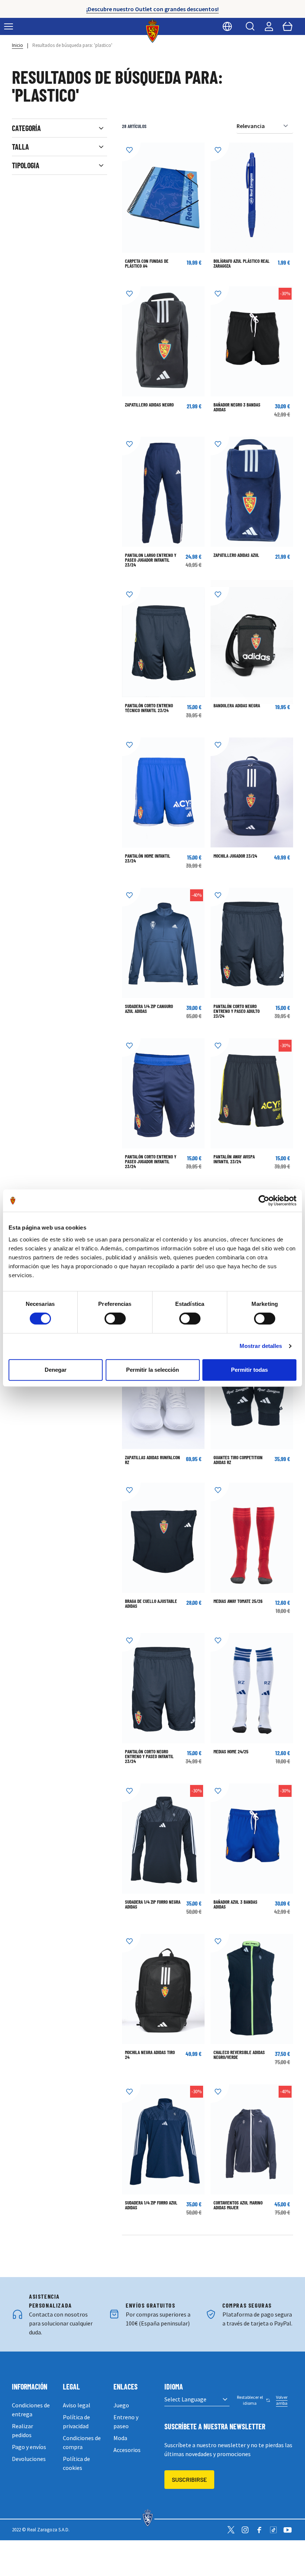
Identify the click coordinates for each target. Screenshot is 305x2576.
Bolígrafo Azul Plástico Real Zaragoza (242, 263)
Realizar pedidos (23, 2430)
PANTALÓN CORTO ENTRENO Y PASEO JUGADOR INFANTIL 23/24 (151, 1161)
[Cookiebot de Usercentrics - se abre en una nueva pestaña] (264, 1201)
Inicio (17, 45)
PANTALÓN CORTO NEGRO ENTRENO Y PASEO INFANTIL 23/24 (149, 1756)
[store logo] (153, 31)
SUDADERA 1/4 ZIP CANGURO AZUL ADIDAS (149, 1009)
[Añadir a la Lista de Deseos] (131, 152)
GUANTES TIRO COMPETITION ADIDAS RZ (238, 1460)
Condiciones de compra (82, 2442)
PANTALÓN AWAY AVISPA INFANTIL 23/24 (234, 1159)
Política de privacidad (76, 2422)
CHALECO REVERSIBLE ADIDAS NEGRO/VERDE (239, 2055)
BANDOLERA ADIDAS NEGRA (237, 705)
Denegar (56, 1370)
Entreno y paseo (126, 2422)
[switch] (115, 1319)
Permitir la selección (152, 1370)
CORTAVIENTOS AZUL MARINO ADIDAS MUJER (238, 2205)
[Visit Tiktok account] (273, 2530)
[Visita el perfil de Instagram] (245, 2530)
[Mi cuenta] (269, 26)
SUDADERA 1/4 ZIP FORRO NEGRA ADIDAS (153, 1904)
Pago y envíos (29, 2447)
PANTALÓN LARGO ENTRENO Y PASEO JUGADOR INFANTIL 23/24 (151, 560)
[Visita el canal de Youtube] (288, 2530)
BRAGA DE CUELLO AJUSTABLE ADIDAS (151, 1603)
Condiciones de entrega (31, 2410)
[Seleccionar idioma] (227, 26)
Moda (120, 2438)
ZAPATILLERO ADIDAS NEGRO (149, 405)
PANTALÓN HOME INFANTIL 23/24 (148, 858)
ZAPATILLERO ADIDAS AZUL (236, 555)
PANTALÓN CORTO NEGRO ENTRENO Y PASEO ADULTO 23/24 (237, 1011)
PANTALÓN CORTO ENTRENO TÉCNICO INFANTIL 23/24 (149, 708)
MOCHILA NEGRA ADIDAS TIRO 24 (150, 2055)
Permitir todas (249, 1370)
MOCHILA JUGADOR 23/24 (235, 856)
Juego (121, 2405)
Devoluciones (29, 2459)
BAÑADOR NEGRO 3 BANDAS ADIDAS (237, 407)
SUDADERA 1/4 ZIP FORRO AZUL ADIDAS (151, 2205)
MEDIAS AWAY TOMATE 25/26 (238, 1601)
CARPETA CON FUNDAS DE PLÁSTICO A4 (147, 263)
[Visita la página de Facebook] (259, 2530)
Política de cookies (76, 2463)
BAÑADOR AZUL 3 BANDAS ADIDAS (235, 1904)
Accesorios (127, 2450)
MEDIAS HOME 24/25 (231, 1751)
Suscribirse (189, 2479)
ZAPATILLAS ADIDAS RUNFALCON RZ (152, 1460)
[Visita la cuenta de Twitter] (231, 2530)
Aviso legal (77, 2405)
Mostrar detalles (261, 1346)
